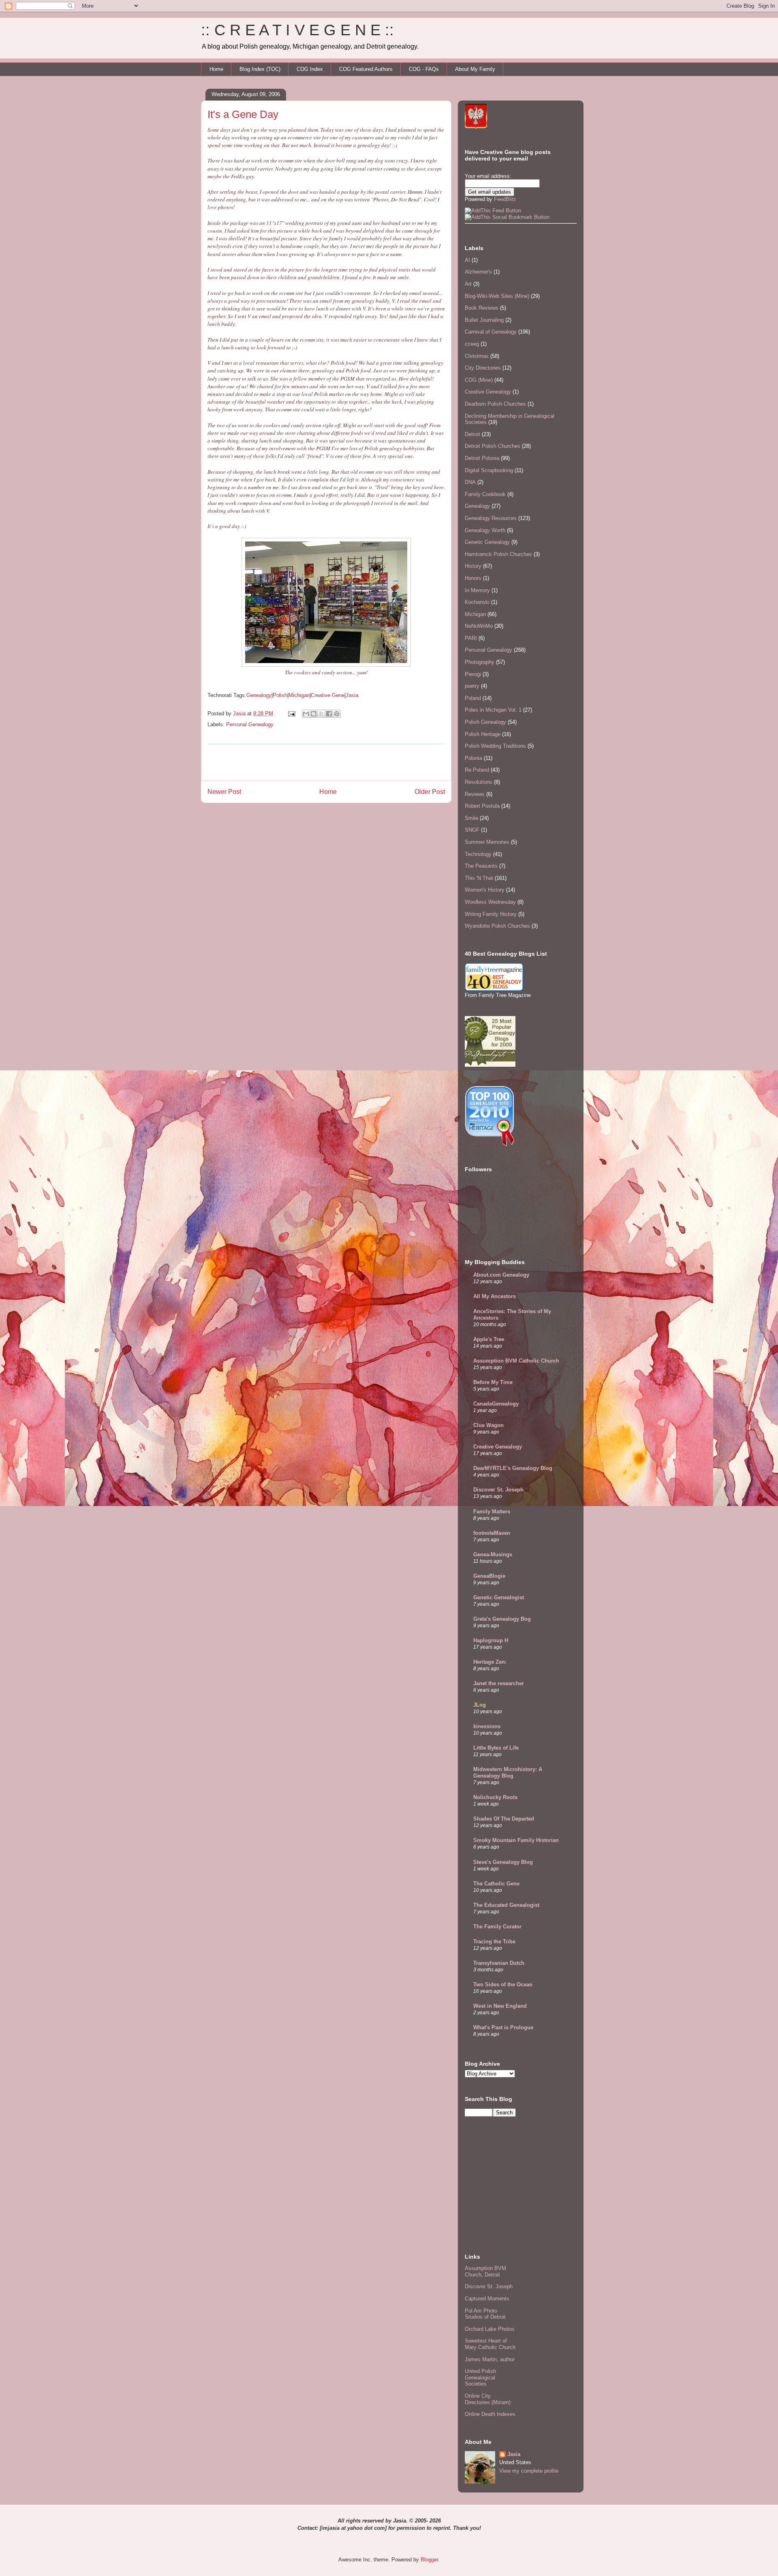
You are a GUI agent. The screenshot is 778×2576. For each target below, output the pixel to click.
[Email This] (306, 714)
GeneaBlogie (489, 1576)
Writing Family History (491, 914)
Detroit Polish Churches (493, 446)
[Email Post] (291, 714)
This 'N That (479, 878)
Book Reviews (482, 308)
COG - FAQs (424, 69)
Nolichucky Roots (495, 1797)
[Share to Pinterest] (337, 714)
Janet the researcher (499, 1683)
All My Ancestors (495, 1296)
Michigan (299, 695)
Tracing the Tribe (494, 1942)
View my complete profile (529, 2471)
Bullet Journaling (484, 320)
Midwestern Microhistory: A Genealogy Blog (508, 1773)
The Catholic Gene (496, 1884)
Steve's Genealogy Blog (503, 1862)
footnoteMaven (492, 1533)
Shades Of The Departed (504, 1819)
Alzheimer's (478, 272)
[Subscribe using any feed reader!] (493, 211)
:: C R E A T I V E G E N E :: (297, 30)
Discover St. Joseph (498, 1490)
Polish (280, 695)
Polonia (473, 758)
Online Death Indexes (490, 2414)
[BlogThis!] (314, 714)
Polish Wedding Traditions (495, 746)
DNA (470, 482)
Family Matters (492, 1512)
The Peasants (481, 866)
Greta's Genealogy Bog (502, 1619)
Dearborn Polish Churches (495, 404)
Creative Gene (328, 695)
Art (468, 284)
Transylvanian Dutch (499, 1963)
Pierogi (473, 674)
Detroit (472, 434)
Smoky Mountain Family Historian (516, 1840)
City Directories (483, 368)
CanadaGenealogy (496, 1404)
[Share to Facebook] (329, 714)
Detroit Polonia (482, 458)
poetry (472, 686)
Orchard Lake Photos (490, 2329)
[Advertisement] (326, 762)
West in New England (500, 2006)
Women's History (485, 890)
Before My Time (493, 1382)
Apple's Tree (489, 1339)
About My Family (475, 69)
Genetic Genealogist (499, 1597)
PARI (471, 638)
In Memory (477, 590)
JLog (480, 1705)
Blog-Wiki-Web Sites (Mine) (497, 296)
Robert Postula (482, 806)
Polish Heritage (483, 734)
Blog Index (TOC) (260, 69)
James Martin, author (490, 2359)
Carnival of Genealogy (491, 332)
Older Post (430, 792)
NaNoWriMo (479, 626)
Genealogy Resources (491, 518)
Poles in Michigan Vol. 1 (493, 710)
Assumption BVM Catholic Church (516, 1361)
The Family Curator (497, 1927)
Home (216, 69)
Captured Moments (487, 2299)
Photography (480, 662)
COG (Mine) (479, 380)
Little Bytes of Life (496, 1748)
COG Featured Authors (366, 69)
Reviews (475, 794)
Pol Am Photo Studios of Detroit (485, 2314)
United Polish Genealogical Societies (480, 2377)
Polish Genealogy (485, 722)
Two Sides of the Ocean (503, 1984)
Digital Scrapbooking (489, 470)
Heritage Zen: (490, 1662)
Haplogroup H (491, 1640)
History (473, 566)
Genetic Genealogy (487, 542)
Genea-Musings (493, 1554)
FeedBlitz (505, 199)
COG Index (310, 69)
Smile (471, 818)
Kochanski (477, 602)
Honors (473, 578)
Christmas (477, 356)
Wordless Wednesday (490, 902)
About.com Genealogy (501, 1275)
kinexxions (487, 1726)
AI (467, 260)
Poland (473, 698)
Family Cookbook (485, 494)
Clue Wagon (488, 1425)
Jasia (352, 695)
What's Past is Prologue (503, 2027)
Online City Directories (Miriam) (488, 2399)
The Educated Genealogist (506, 1905)
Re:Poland (477, 770)
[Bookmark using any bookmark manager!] (507, 217)
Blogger (429, 2560)
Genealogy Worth (485, 530)
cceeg (472, 344)
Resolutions (479, 782)
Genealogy (259, 695)
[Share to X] (321, 714)
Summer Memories (487, 842)
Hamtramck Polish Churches (498, 554)
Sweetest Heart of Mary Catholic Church (490, 2344)
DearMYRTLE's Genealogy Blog (513, 1468)
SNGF (472, 830)
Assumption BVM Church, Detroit (485, 2271)
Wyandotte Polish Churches (497, 926)
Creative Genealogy (488, 392)
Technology (478, 854)
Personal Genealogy (250, 724)
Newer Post (224, 792)
